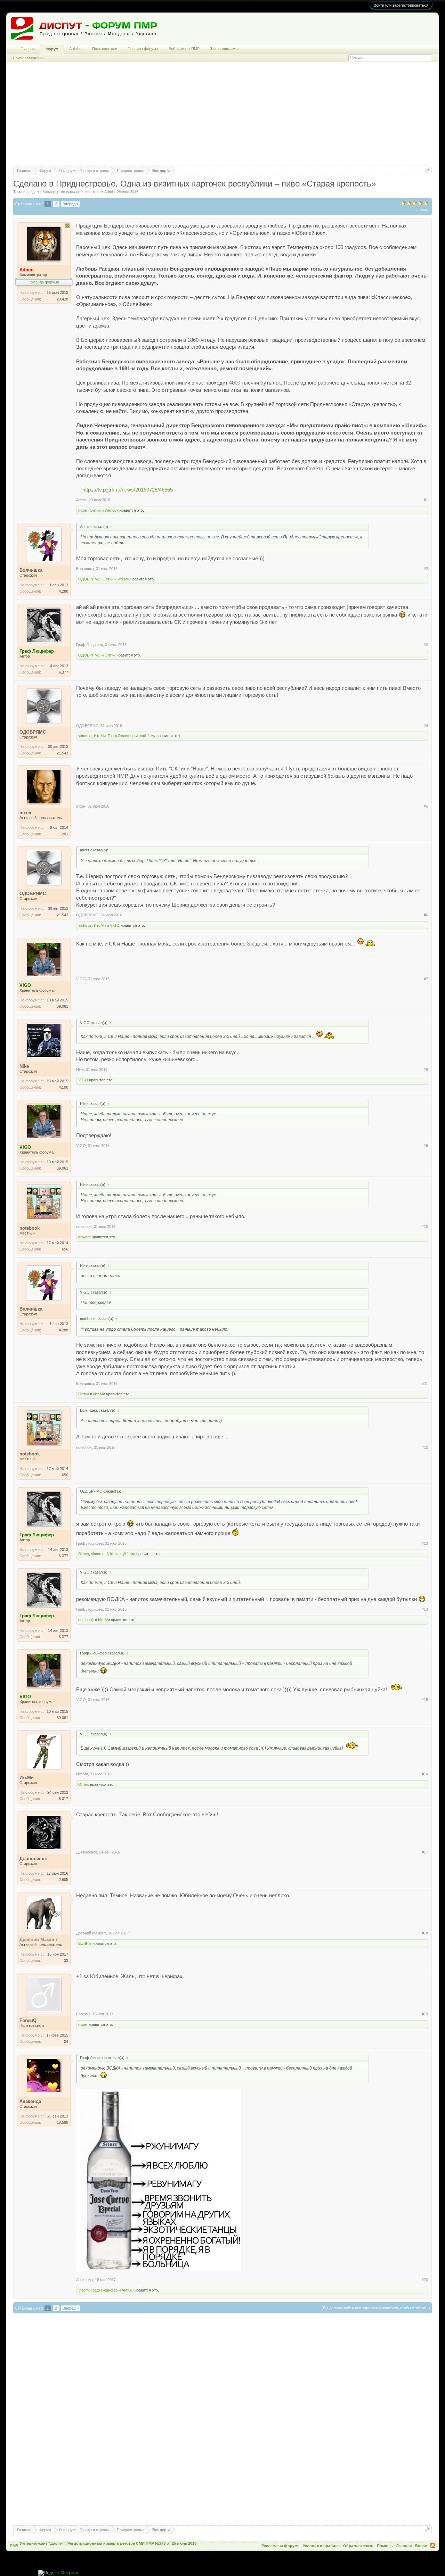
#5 (426, 806)
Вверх (421, 2546)
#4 (426, 726)
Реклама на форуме (280, 2546)
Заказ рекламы (224, 49)
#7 (426, 979)
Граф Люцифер (90, 645)
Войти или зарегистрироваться (401, 5)
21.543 (62, 753)
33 (66, 1960)
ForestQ (83, 2014)
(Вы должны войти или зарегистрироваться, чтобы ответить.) (376, 2308)
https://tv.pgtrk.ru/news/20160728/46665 (128, 490)
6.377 (63, 672)
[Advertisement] (222, 117)
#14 (425, 1609)
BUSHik (85, 1943)
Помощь (385, 2546)
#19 (425, 2014)
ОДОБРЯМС (89, 579)
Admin (110, 192)
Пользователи (105, 49)
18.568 (62, 2122)
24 (66, 2041)
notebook (84, 1227)
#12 (425, 1447)
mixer (83, 510)
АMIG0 (128, 2290)
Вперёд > (71, 204)
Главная (28, 49)
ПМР (14, 2546)
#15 (425, 1700)
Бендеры (50, 192)
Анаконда (84, 2280)
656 (65, 1249)
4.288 (63, 591)
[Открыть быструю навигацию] (427, 170)
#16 (425, 1774)
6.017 (63, 1799)
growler (84, 1237)
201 (65, 834)
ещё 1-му (147, 736)
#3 (426, 645)
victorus (85, 736)
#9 (426, 1146)
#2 (426, 569)
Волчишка (85, 569)
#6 (426, 915)
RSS (433, 2545)
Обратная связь (358, 2546)
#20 (425, 2280)
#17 (425, 1852)
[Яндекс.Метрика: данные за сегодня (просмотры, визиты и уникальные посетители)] (58, 2573)
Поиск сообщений (29, 58)
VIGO (115, 925)
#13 (425, 1543)
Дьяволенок (87, 1852)
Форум (52, 49)
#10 (425, 1227)
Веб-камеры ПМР (184, 49)
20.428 (62, 299)
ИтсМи (123, 579)
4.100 (63, 1087)
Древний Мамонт (91, 1933)
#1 (426, 500)
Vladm (83, 2290)
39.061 (62, 1006)
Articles (75, 49)
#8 (426, 1070)
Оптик (95, 510)
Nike (80, 1070)
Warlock (112, 510)
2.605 (63, 1880)
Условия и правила (321, 2546)
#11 (425, 1384)
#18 (425, 1933)
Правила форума (143, 49)
